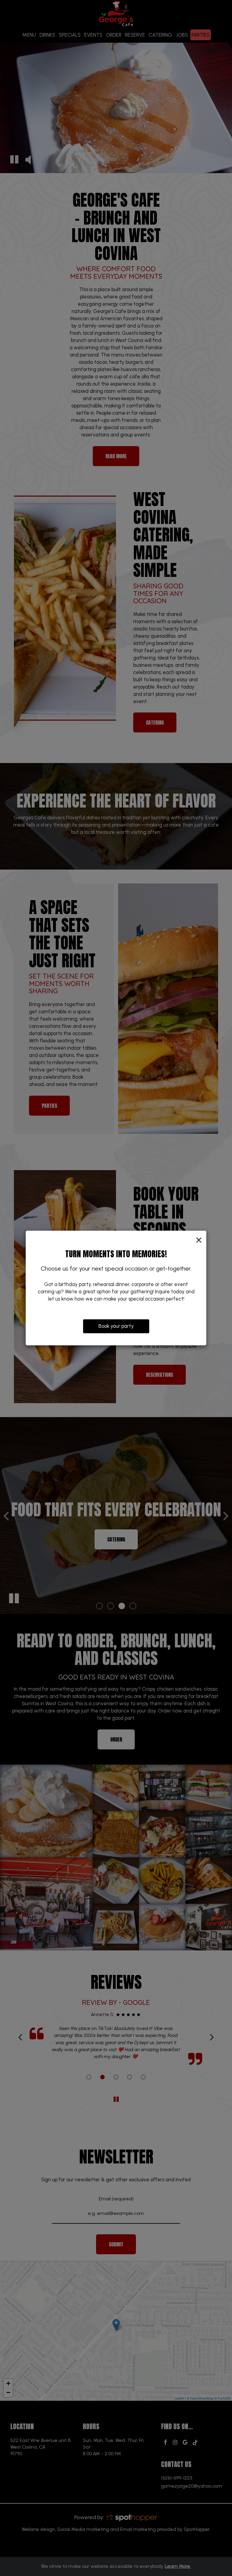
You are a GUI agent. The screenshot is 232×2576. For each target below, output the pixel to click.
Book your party (116, 1326)
